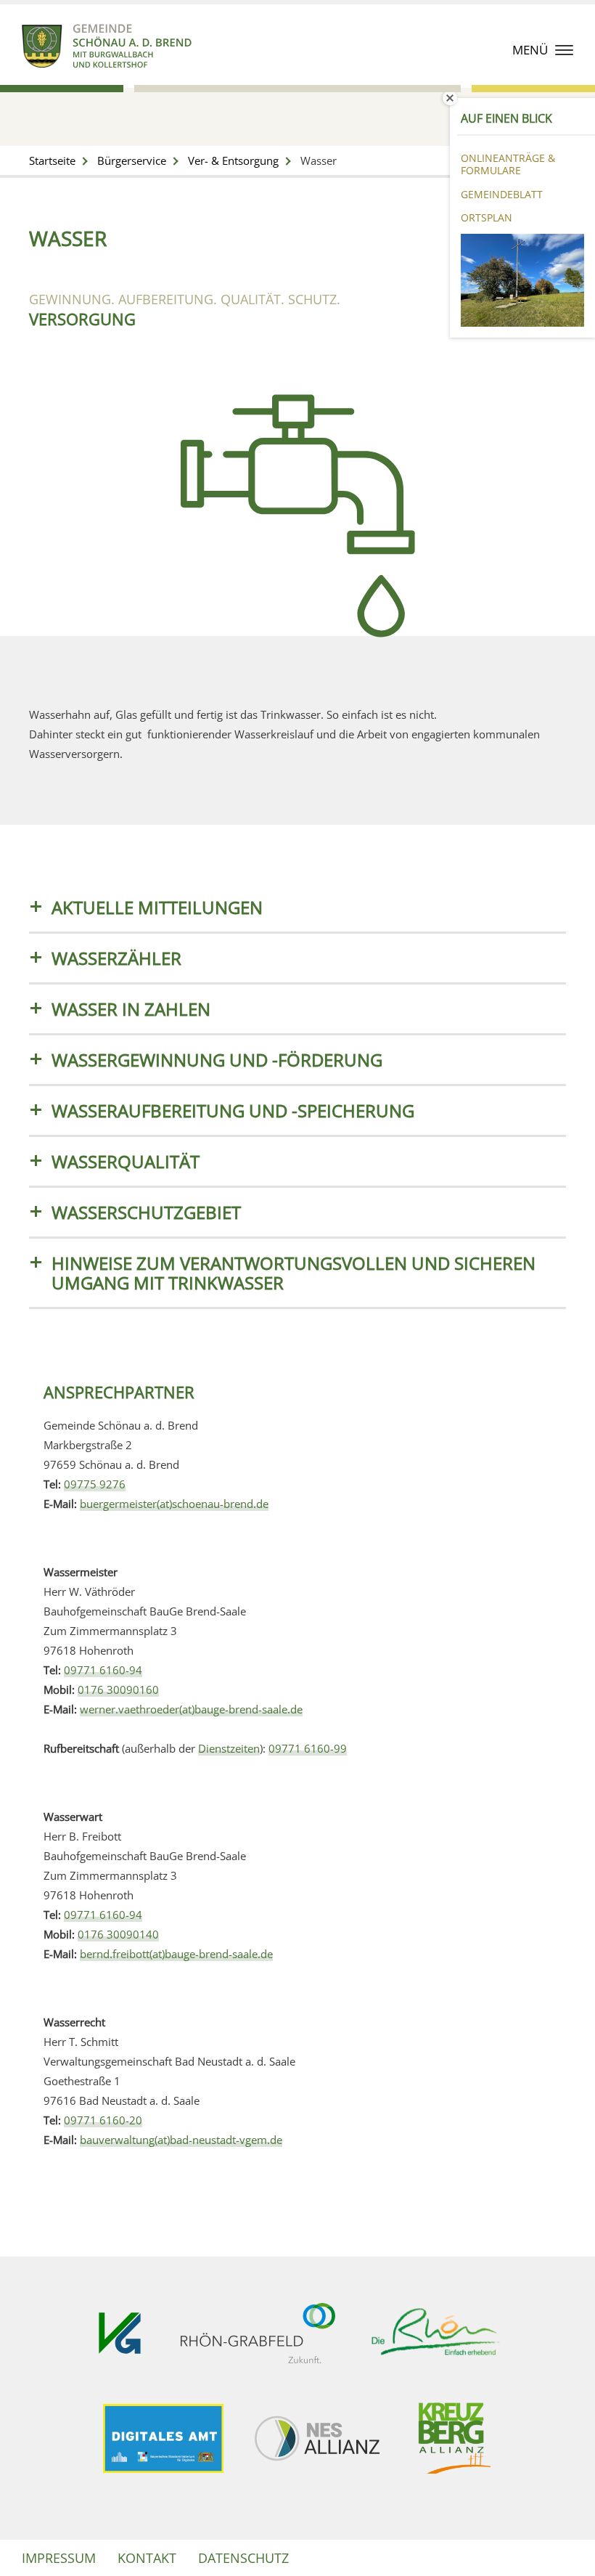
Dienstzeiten (229, 1748)
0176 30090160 (118, 1690)
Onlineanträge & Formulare (508, 164)
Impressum (59, 2558)
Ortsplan (487, 217)
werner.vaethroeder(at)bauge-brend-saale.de (191, 1709)
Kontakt (147, 2558)
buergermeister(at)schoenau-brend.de (174, 1504)
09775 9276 (95, 1484)
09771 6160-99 (308, 1748)
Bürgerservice (132, 160)
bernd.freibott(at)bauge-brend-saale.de (176, 1954)
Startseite (52, 160)
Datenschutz (243, 2558)
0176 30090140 (118, 1934)
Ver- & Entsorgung (233, 160)
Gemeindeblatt (502, 194)
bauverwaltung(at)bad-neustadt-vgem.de (181, 2140)
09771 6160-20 (103, 2120)
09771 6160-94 (103, 1670)
